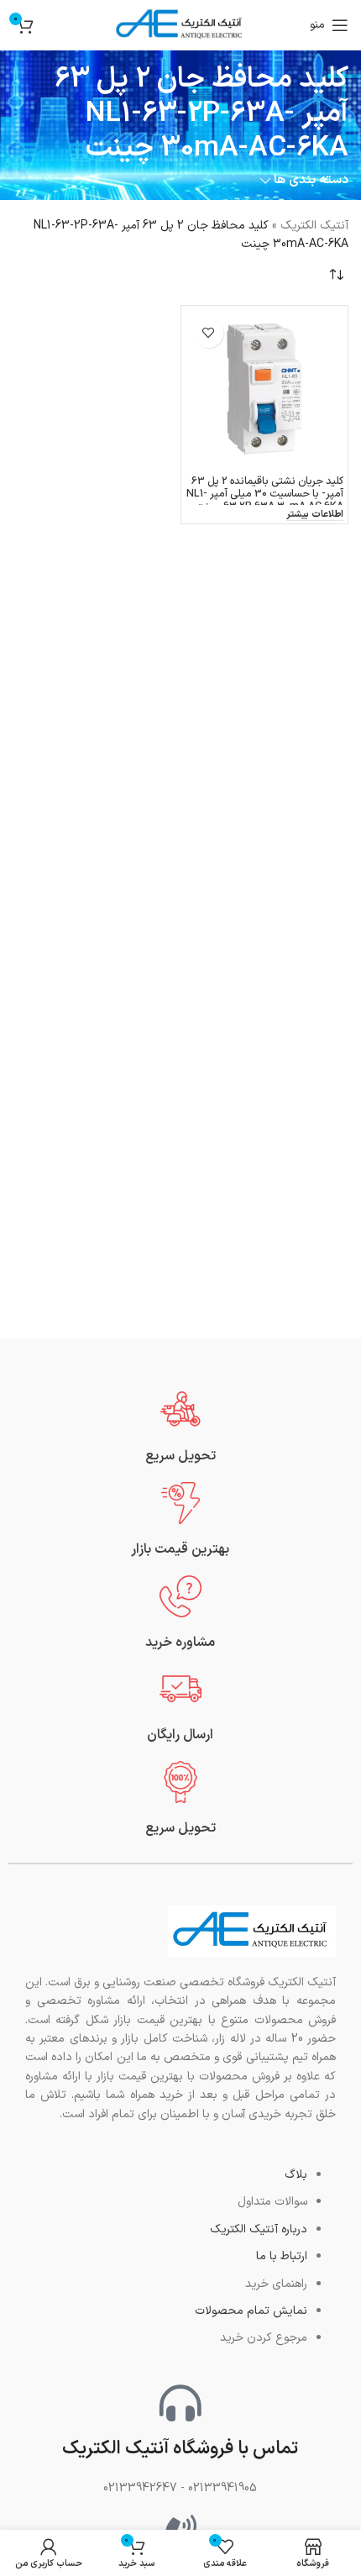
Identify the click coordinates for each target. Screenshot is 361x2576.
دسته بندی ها (311, 180)
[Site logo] (180, 25)
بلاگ (296, 2175)
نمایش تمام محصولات (251, 2311)
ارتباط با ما (282, 2256)
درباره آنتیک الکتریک (259, 2229)
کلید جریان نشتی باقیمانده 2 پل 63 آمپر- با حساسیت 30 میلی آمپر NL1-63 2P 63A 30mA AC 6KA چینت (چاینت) (265, 500)
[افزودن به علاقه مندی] (209, 333)
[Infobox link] (180, 1427)
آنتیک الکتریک (314, 226)
